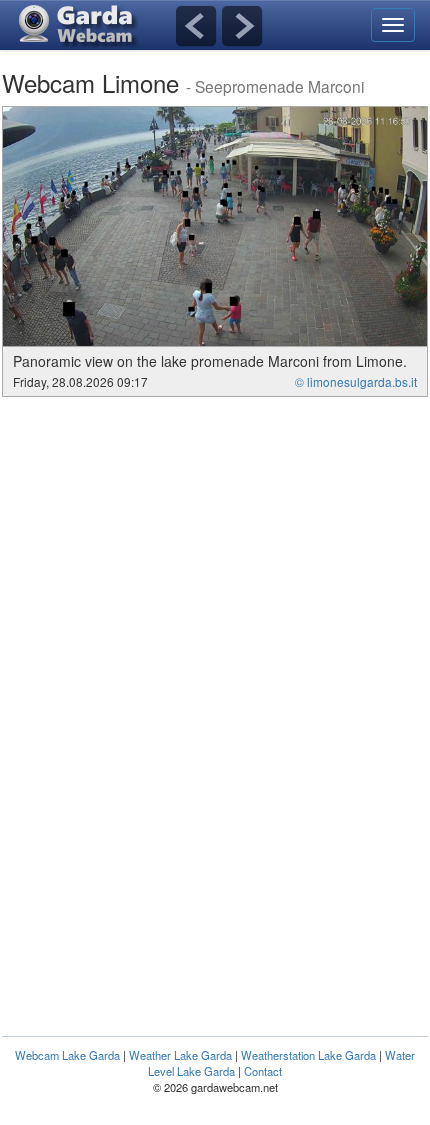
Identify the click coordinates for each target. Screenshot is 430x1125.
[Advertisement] (170, 547)
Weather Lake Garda (180, 1055)
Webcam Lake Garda (67, 1055)
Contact (263, 1071)
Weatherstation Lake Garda (308, 1055)
